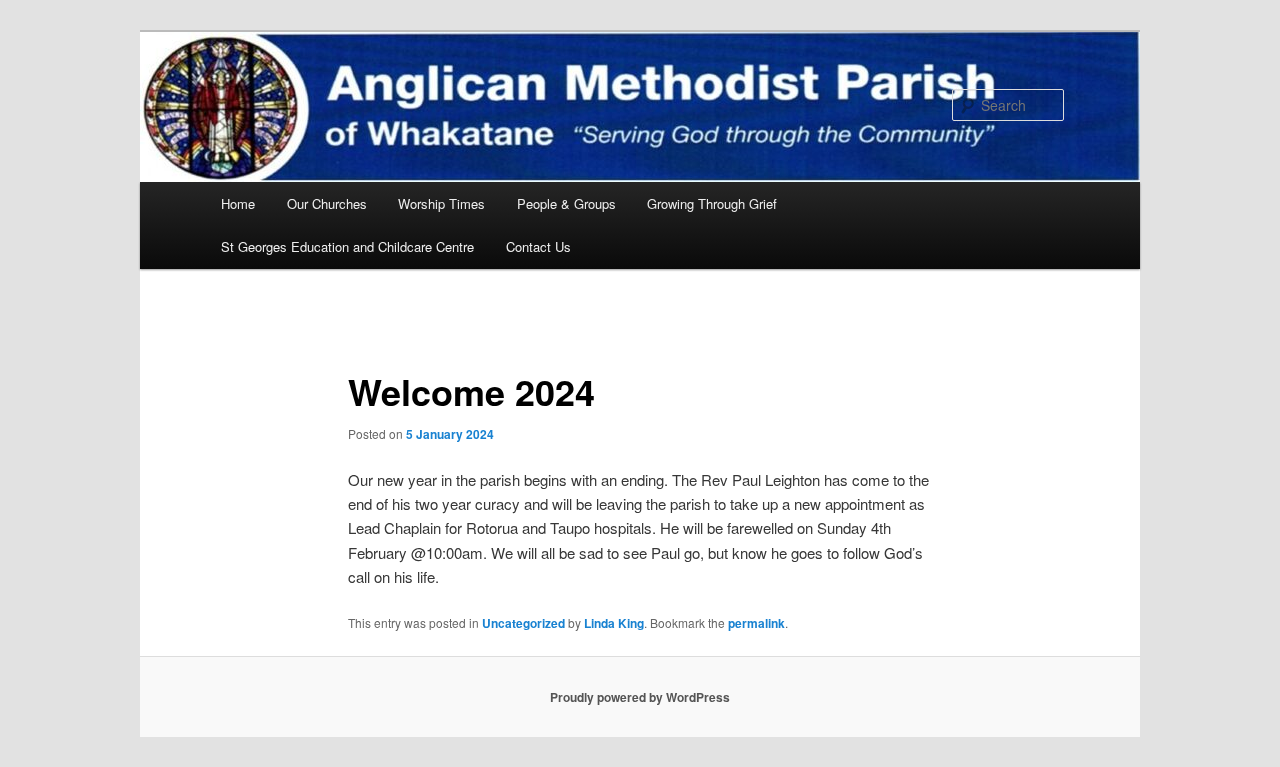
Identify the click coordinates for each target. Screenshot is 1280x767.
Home (238, 203)
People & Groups (566, 203)
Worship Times (441, 203)
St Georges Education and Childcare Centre (347, 246)
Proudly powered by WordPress (640, 697)
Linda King (614, 623)
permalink (756, 623)
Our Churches (327, 203)
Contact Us (538, 246)
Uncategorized (523, 623)
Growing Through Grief (712, 203)
